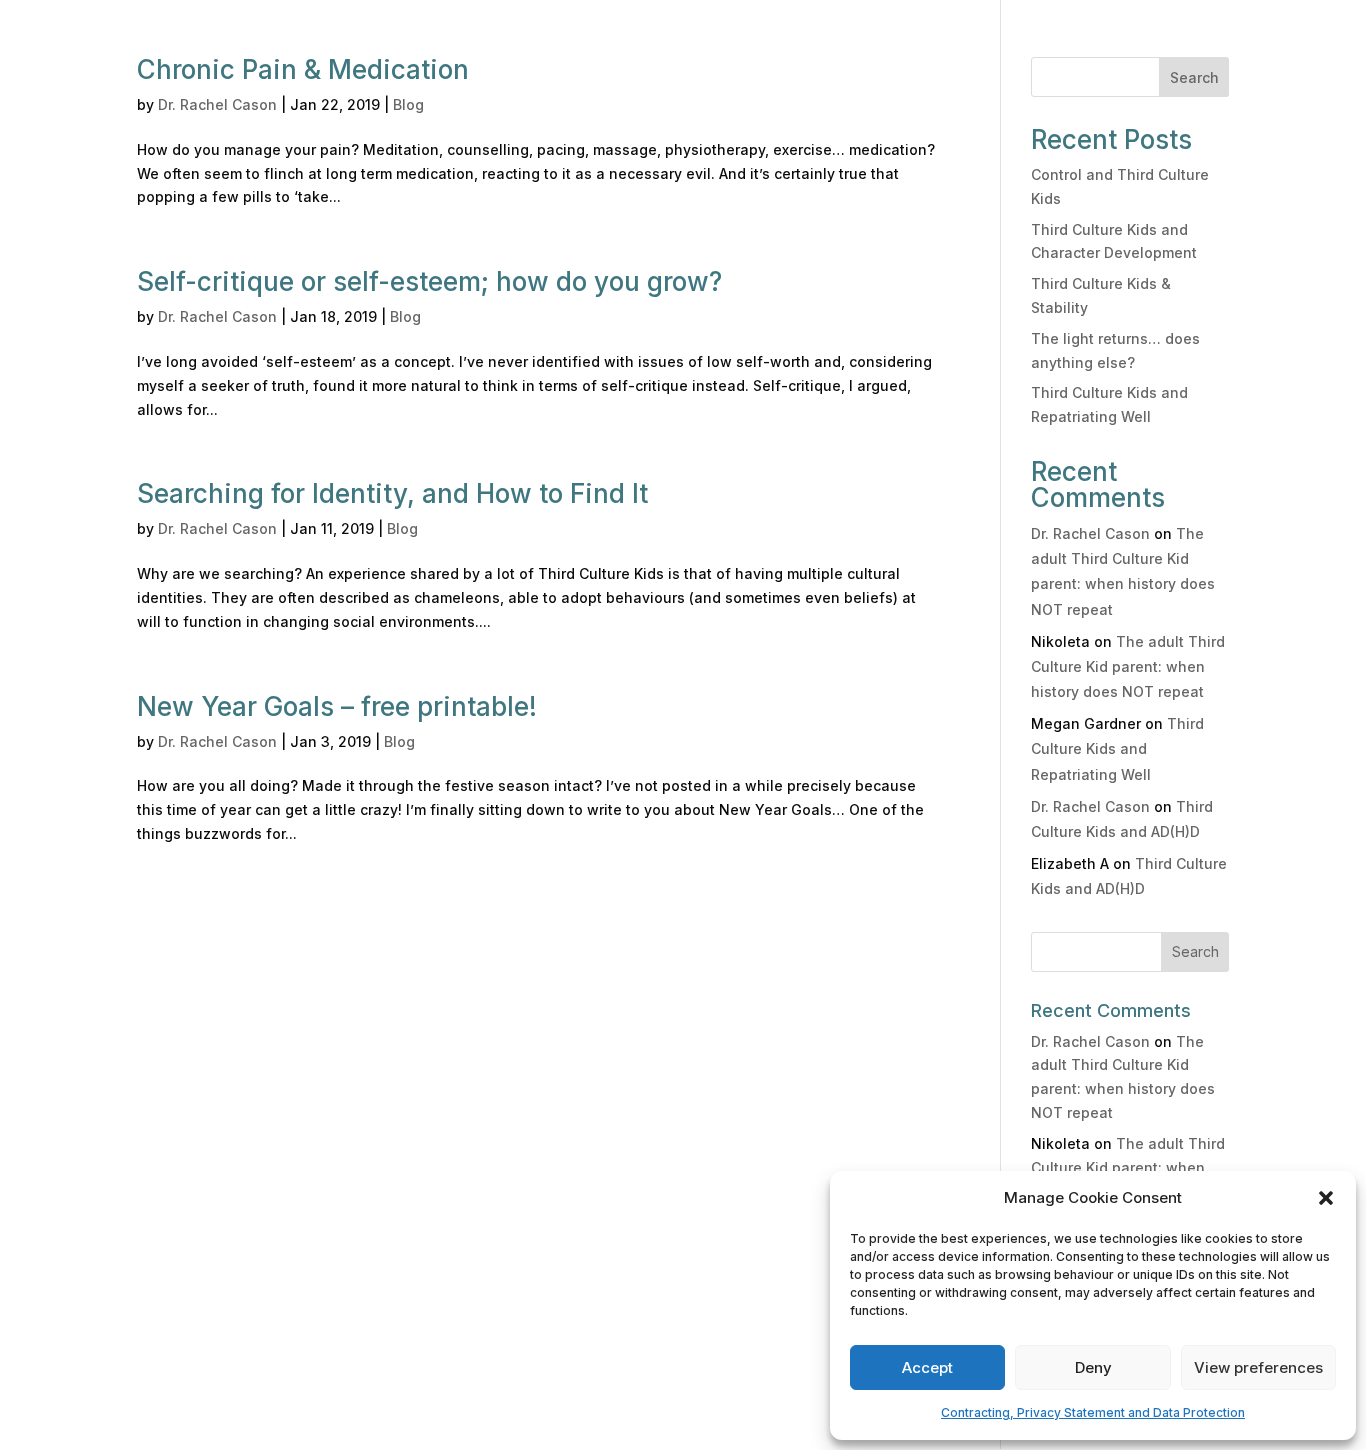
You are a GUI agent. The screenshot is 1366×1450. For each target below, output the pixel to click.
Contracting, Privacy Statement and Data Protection (1093, 1412)
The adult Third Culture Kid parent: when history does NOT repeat (1128, 666)
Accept (927, 1367)
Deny (1093, 1367)
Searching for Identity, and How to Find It (392, 493)
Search (1194, 77)
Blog (408, 104)
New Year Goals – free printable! (337, 706)
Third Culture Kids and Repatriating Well (1117, 748)
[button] (1326, 1198)
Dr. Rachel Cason (217, 104)
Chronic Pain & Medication (303, 69)
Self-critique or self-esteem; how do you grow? (429, 281)
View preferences (1258, 1367)
